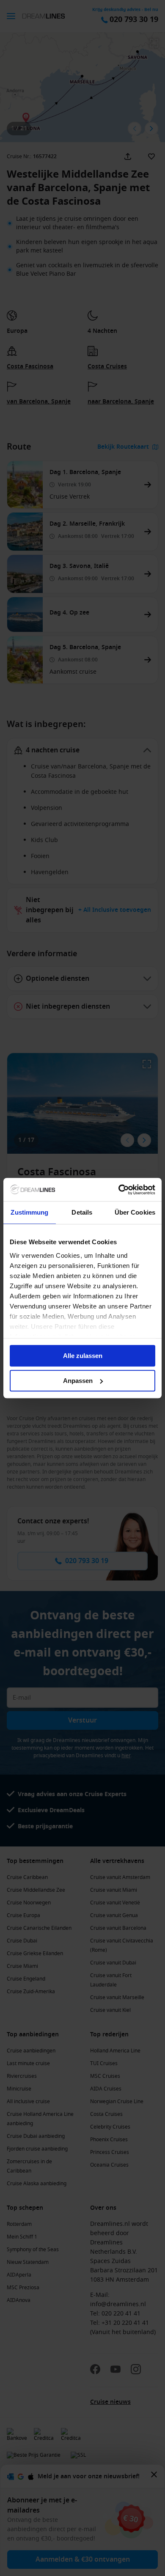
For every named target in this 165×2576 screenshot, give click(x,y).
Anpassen (78, 1381)
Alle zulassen (83, 1356)
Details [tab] (82, 1212)
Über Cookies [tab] (135, 1212)
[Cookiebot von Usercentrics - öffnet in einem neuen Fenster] (119, 1190)
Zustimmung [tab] (29, 1212)
